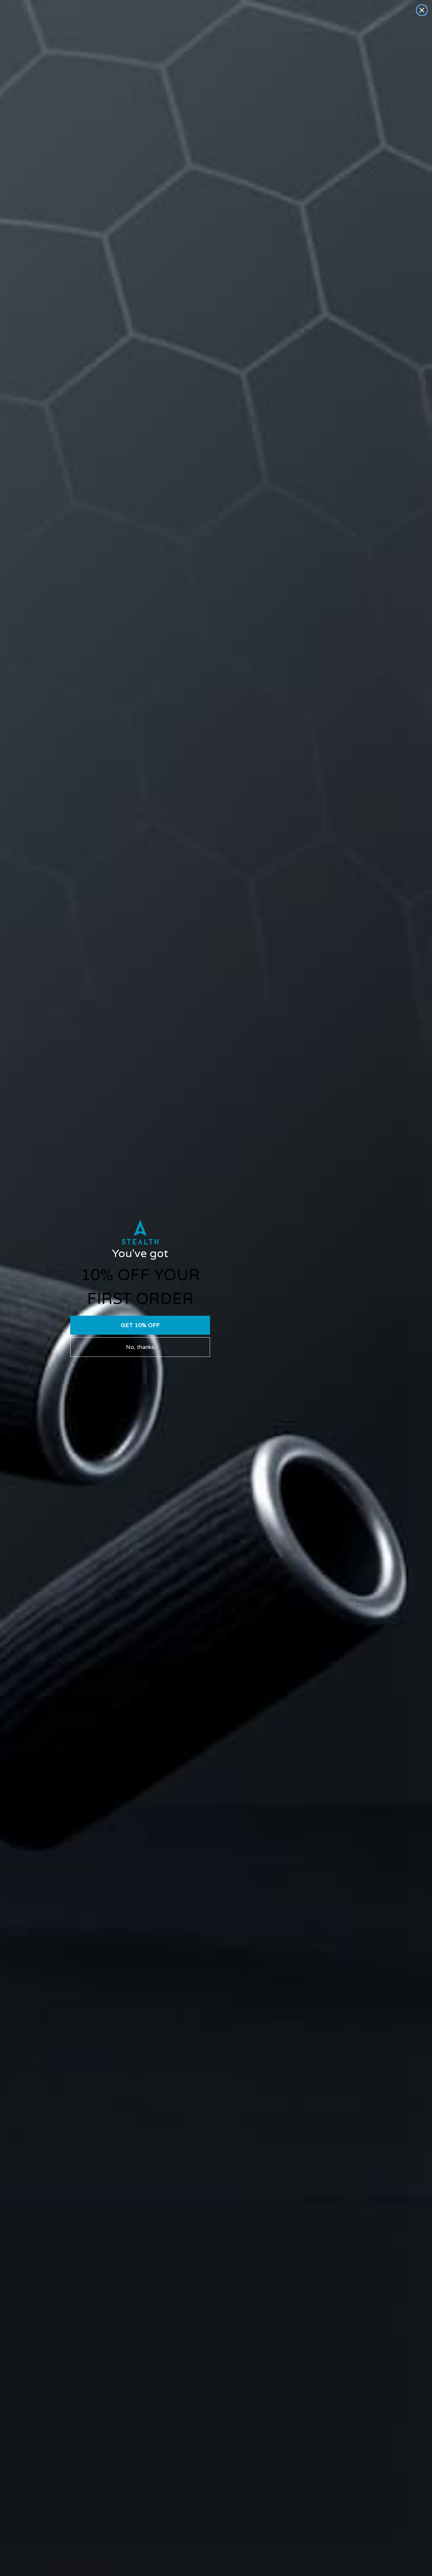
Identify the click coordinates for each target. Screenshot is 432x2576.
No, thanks (140, 1347)
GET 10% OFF (140, 1325)
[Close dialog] (422, 10)
